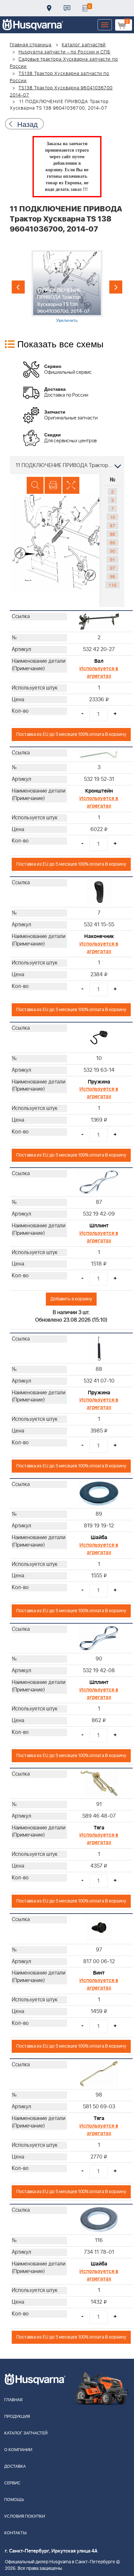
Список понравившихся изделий (85, 8)
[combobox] (67, 465)
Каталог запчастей (84, 45)
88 (113, 534)
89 (113, 542)
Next (116, 287)
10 (113, 517)
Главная (13, 2400)
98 (113, 576)
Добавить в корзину (71, 1299)
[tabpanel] (67, 287)
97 (113, 568)
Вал (99, 661)
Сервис (12, 2483)
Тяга (99, 1828)
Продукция (17, 2417)
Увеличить (67, 320)
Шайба (99, 1538)
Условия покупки (25, 2516)
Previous (18, 287)
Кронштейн (99, 791)
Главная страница (31, 45)
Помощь (14, 2500)
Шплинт (99, 1226)
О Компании (18, 2450)
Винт (99, 1973)
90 (113, 551)
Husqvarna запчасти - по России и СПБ (65, 52)
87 (113, 525)
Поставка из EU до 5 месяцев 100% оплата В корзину (71, 734)
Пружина (99, 1082)
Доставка (49, 8)
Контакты (67, 8)
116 (113, 585)
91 (113, 559)
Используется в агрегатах (99, 672)
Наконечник (99, 936)
